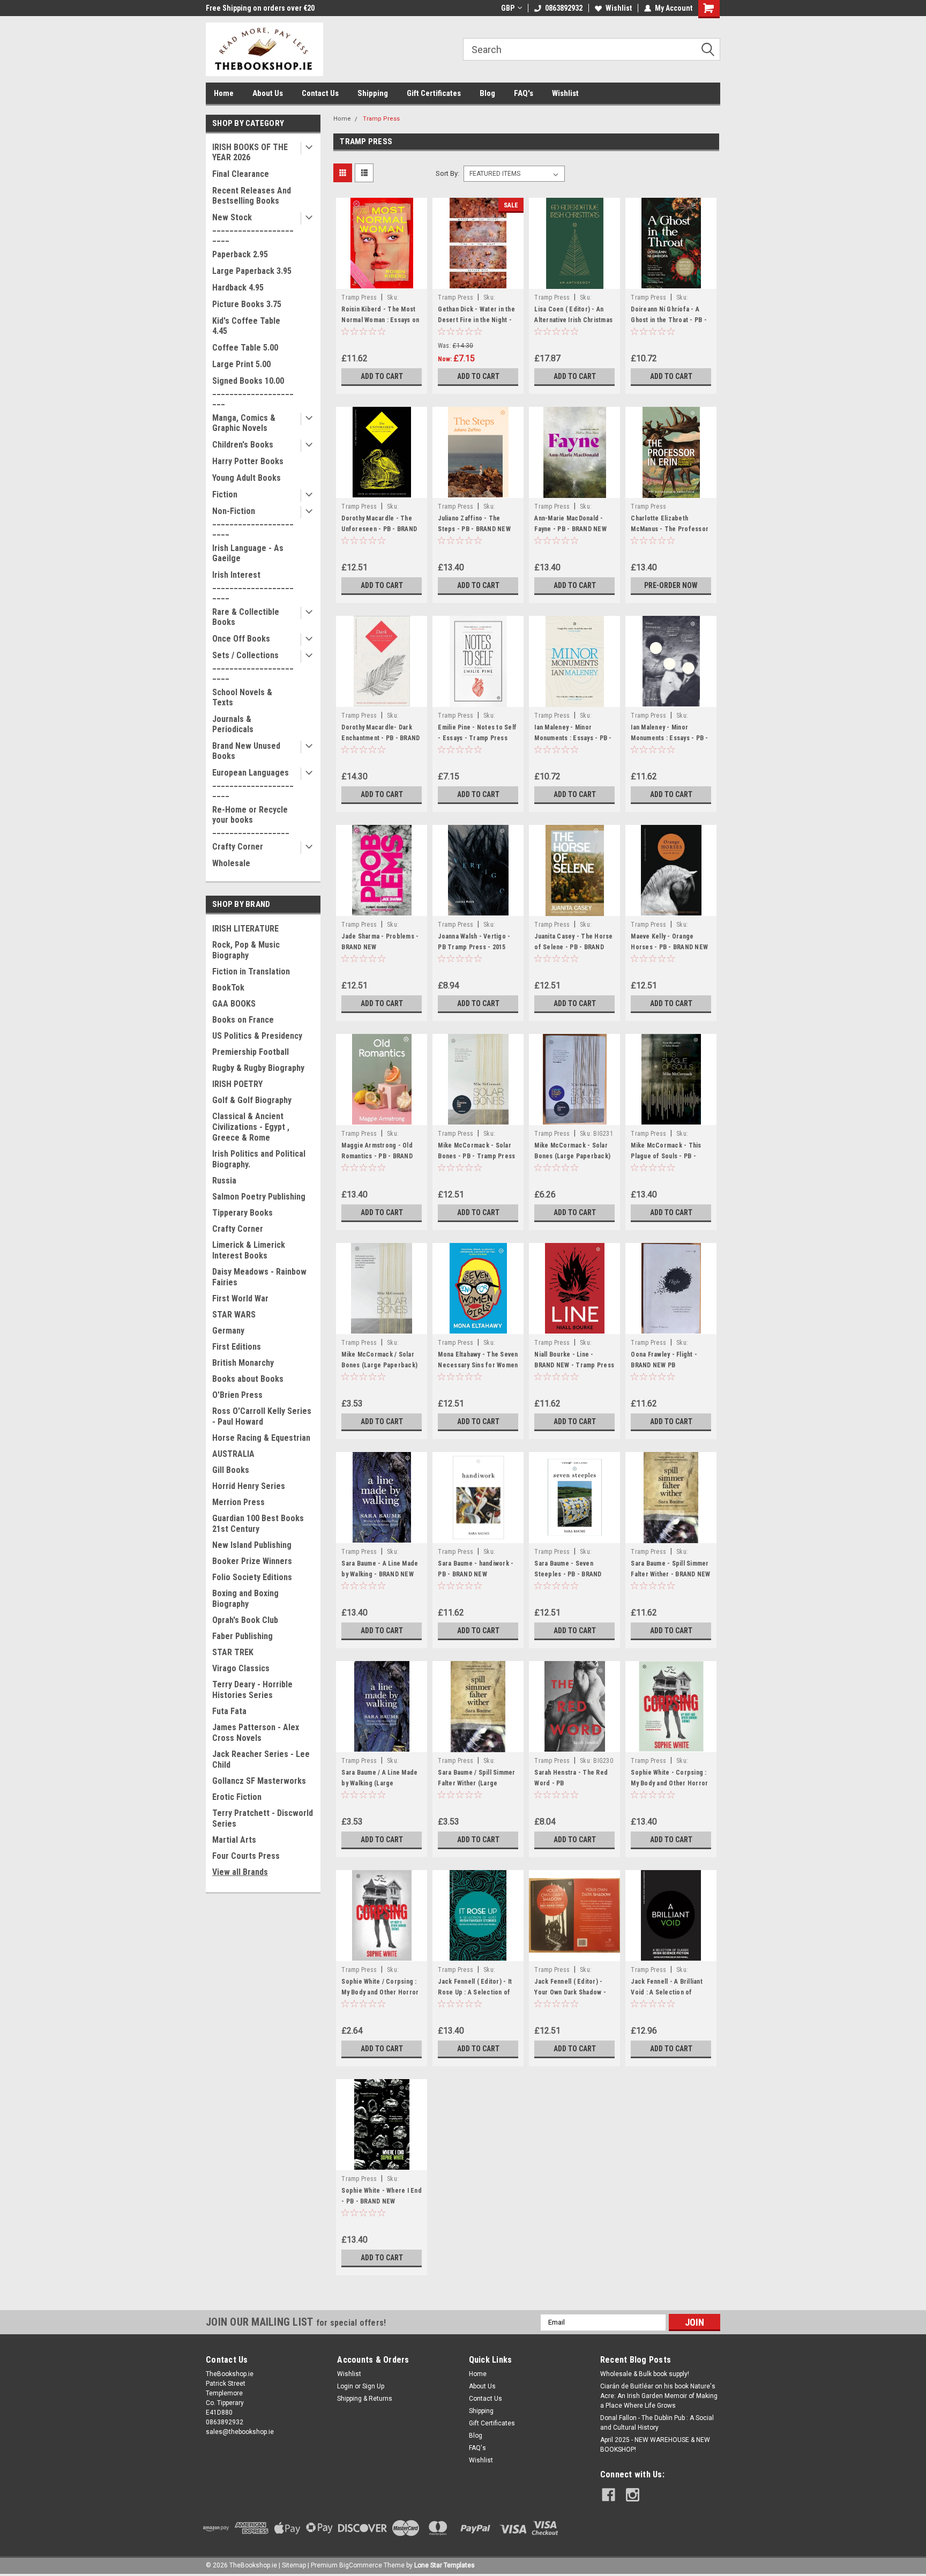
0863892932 (564, 8)
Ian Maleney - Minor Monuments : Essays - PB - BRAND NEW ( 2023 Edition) (670, 738)
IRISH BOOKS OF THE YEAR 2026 (250, 152)
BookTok (228, 988)
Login (345, 2386)
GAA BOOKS (234, 1004)
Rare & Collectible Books (246, 617)
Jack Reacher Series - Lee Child (261, 1759)
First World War (240, 1298)
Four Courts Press (246, 1856)
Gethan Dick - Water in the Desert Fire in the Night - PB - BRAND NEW (476, 320)
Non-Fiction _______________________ (253, 521)
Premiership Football (251, 1052)
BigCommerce (361, 2565)
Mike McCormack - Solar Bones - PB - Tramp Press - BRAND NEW (476, 1156)
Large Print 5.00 (241, 364)
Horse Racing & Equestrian (261, 1438)
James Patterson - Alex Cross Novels (256, 1733)
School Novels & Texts (242, 697)
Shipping (373, 93)
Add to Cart (382, 376)
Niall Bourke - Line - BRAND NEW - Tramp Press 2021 (574, 1365)
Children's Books (243, 445)
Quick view (382, 281)
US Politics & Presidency (257, 1036)
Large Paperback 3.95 (252, 271)
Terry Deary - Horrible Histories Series (252, 1690)
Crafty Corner (238, 847)
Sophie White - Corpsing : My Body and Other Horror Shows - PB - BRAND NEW (669, 1783)
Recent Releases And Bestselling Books (252, 196)
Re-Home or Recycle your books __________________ (251, 820)
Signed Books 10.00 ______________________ (253, 391)
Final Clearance (241, 174)
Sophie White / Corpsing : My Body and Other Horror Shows (380, 1992)
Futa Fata (229, 1711)
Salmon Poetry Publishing (259, 1197)
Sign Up (373, 2386)
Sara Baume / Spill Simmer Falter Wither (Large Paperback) (476, 1783)
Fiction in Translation (251, 971)
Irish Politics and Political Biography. (259, 1159)
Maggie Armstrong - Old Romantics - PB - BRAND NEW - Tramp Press (377, 1156)
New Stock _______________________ (253, 228)
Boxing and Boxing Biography (245, 1599)
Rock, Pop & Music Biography (246, 950)
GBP (508, 8)
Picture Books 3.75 (247, 304)
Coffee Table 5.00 (245, 348)
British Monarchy (243, 1363)
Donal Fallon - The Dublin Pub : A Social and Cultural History (657, 2423)
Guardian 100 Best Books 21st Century (258, 1524)
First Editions (237, 1347)
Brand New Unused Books (246, 751)
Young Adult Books (247, 478)
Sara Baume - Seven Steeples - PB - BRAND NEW (568, 1574)
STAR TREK (233, 1652)
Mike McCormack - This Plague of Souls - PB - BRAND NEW (666, 1156)
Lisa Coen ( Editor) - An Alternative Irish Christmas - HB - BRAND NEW (573, 320)
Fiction (225, 494)
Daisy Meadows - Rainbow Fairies (259, 1277)
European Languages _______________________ (253, 783)
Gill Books (231, 1470)
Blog (487, 93)
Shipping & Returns (365, 2399)
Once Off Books (241, 639)
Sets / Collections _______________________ (253, 665)
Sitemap (294, 2565)
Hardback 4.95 (238, 288)
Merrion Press (238, 1502)
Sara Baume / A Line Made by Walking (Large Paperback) (379, 1783)
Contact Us (320, 93)
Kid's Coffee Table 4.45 (246, 326)
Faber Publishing (242, 1636)
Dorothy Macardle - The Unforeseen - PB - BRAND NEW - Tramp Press (379, 529)
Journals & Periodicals (233, 724)
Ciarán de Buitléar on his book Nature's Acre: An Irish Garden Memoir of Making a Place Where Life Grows (659, 2396)
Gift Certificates (434, 93)
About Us (268, 93)
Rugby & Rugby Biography (258, 1068)
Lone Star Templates (445, 2565)
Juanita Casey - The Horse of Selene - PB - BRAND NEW (573, 947)
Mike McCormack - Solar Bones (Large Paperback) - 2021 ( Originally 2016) (572, 1156)
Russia (224, 1181)
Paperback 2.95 (240, 254)
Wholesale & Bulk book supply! (645, 2374)
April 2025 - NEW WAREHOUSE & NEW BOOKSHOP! (655, 2445)
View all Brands (240, 1872)
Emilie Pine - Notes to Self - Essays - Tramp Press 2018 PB (477, 738)
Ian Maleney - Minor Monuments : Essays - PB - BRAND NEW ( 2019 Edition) (574, 738)
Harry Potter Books (248, 461)
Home (224, 93)
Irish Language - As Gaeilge (248, 553)
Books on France (243, 1020)
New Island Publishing (252, 1545)
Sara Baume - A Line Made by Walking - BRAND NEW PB (380, 1574)
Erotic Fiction (237, 1797)
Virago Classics (241, 1668)
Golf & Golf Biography (252, 1100)
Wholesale (231, 863)
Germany (228, 1331)
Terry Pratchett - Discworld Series (263, 1818)
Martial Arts (234, 1840)
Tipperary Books (242, 1213)
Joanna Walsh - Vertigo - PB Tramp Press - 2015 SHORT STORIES (474, 947)
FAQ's (524, 93)
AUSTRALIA (233, 1454)
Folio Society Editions (252, 1577)
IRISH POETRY (237, 1084)
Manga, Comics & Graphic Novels (244, 423)
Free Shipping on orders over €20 (260, 8)
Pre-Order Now (671, 585)
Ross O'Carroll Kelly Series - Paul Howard (262, 1416)
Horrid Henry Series (249, 1486)
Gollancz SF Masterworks (259, 1781)
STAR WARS (234, 1315)
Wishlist (619, 8)
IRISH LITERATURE (245, 929)
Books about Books (248, 1379)
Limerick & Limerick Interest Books (249, 1250)
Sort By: (447, 173)
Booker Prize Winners (252, 1561)
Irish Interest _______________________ (253, 585)
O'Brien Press (237, 1395)
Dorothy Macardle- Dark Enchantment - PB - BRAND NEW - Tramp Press (380, 738)
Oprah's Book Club (245, 1620)
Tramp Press (381, 119)
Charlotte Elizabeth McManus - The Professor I (670, 529)
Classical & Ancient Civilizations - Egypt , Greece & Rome (251, 1127)
